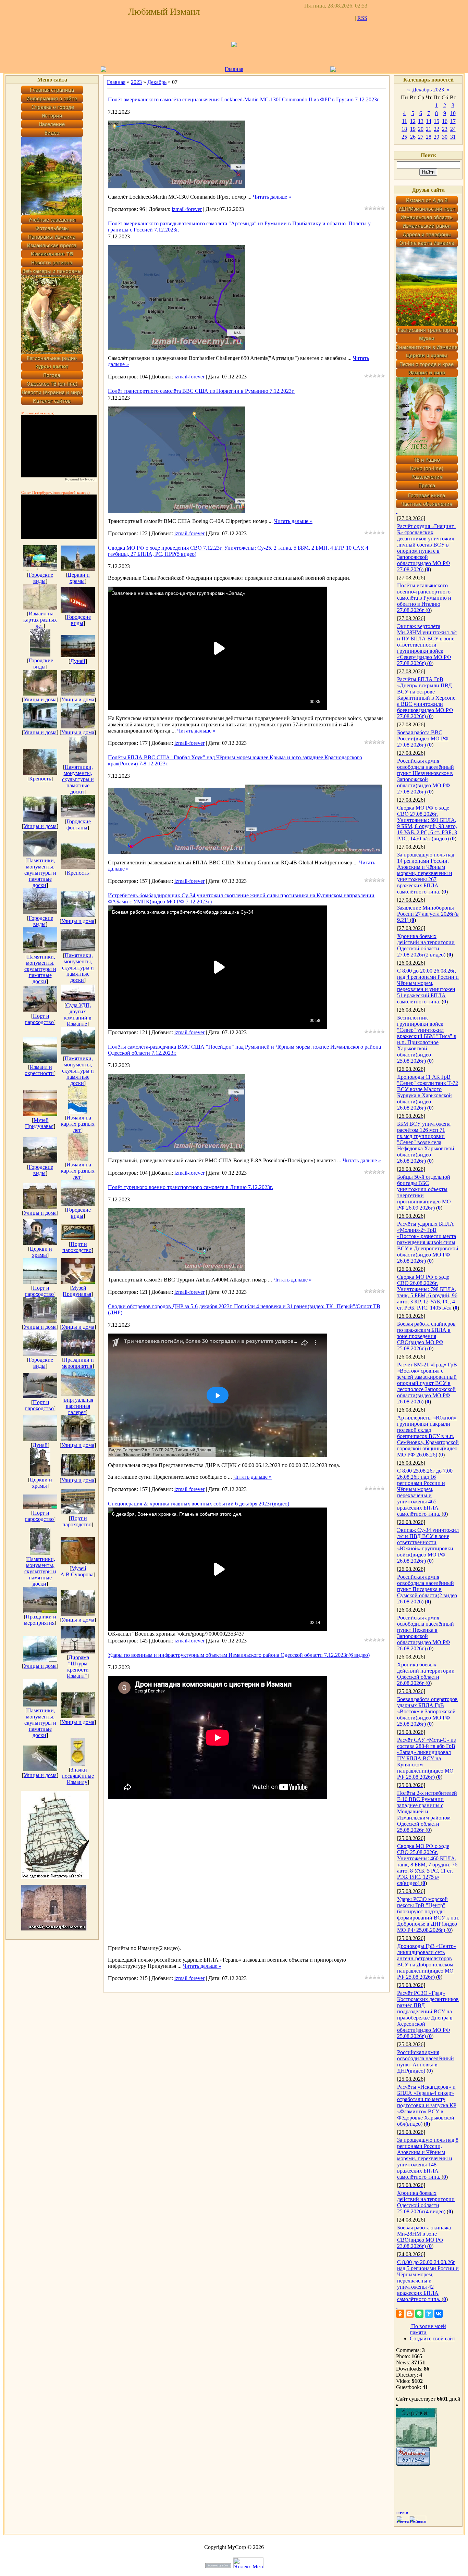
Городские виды (41, 578)
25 (404, 137)
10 (453, 113)
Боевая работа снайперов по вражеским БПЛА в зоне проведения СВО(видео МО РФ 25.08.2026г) (426, 1336)
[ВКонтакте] (439, 2314)
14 (429, 121)
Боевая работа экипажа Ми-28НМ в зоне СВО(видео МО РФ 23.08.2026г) (424, 2237)
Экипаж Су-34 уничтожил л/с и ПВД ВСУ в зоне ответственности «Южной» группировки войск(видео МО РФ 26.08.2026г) (428, 1545)
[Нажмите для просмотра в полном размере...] (176, 186)
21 (429, 129)
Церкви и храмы (79, 578)
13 (421, 121)
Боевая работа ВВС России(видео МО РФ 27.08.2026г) (423, 739)
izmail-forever (187, 209)
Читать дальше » (272, 197)
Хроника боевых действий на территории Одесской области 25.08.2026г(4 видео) (426, 2202)
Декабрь (157, 82)
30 (445, 137)
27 (421, 137)
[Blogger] (410, 2314)
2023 (136, 82)
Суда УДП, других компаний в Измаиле (78, 1015)
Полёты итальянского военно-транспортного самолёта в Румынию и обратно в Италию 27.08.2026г (424, 598)
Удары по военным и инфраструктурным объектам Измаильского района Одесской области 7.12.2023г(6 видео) (239, 1655)
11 (404, 121)
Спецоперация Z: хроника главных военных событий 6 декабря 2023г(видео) (199, 1504)
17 (453, 121)
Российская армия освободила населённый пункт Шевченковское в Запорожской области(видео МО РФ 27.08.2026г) (426, 776)
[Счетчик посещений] (413, 2464)
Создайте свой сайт (433, 2339)
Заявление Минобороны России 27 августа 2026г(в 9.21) (428, 914)
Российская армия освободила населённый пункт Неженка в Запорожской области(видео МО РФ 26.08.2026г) (426, 1633)
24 (453, 129)
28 (429, 137)
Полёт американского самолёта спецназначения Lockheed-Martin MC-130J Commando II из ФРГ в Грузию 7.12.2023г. (244, 99)
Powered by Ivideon (81, 479)
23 (445, 129)
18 (404, 129)
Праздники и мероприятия (78, 1363)
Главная (234, 69)
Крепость (40, 779)
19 (413, 129)
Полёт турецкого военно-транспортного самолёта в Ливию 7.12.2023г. (190, 1187)
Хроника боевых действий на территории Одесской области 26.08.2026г (426, 1674)
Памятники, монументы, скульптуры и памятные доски (78, 779)
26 (413, 137)
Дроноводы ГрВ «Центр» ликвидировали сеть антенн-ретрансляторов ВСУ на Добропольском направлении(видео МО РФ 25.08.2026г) (427, 1961)
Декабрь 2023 (428, 90)
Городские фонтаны (79, 824)
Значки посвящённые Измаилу (78, 1776)
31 (453, 137)
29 (436, 137)
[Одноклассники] (400, 2314)
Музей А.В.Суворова (77, 1571)
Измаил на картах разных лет (40, 620)
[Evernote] (419, 2314)
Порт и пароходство (39, 1019)
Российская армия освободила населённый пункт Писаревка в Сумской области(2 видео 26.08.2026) (427, 1589)
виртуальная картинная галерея (79, 1406)
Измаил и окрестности (39, 1070)
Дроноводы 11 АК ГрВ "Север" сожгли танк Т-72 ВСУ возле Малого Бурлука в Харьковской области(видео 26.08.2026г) (428, 1092)
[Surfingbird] (429, 2314)
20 (421, 129)
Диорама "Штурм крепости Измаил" (78, 1667)
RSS (362, 18)
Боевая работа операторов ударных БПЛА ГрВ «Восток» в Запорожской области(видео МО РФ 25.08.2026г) (427, 1711)
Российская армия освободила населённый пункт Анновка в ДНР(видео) (426, 2061)
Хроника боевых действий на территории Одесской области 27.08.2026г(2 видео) (426, 945)
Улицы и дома (40, 699)
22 (436, 129)
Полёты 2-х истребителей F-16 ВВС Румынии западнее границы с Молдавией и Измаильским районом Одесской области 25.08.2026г (427, 1811)
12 (413, 121)
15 (436, 121)
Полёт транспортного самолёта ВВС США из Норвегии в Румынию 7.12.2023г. (201, 391)
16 (445, 121)
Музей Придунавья (39, 1123)
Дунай (78, 661)
